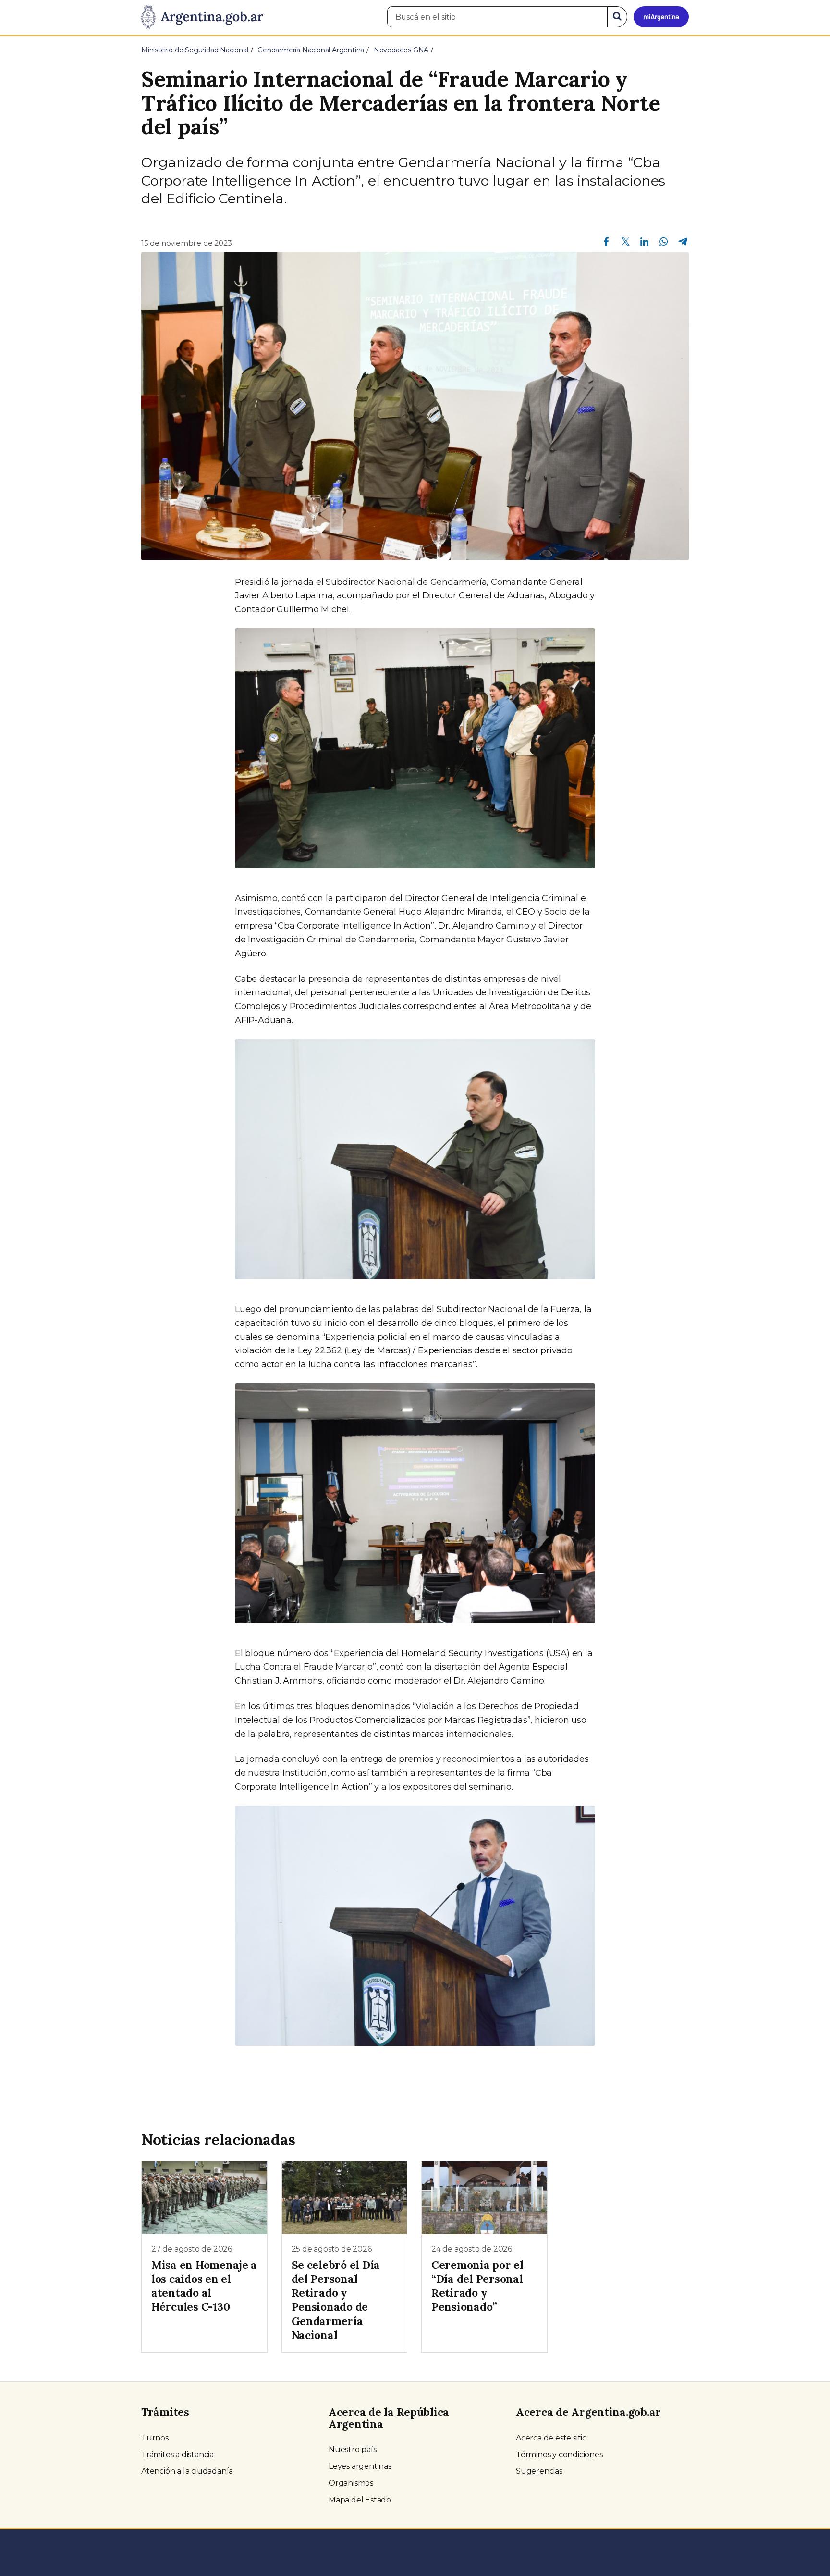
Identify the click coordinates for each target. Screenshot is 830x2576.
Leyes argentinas (360, 2466)
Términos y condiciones (559, 2455)
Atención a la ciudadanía (187, 2471)
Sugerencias (539, 2471)
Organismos (351, 2483)
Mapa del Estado (360, 2500)
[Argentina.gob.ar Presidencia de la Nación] (202, 17)
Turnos (155, 2438)
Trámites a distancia (177, 2455)
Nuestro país (353, 2449)
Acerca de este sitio (551, 2438)
